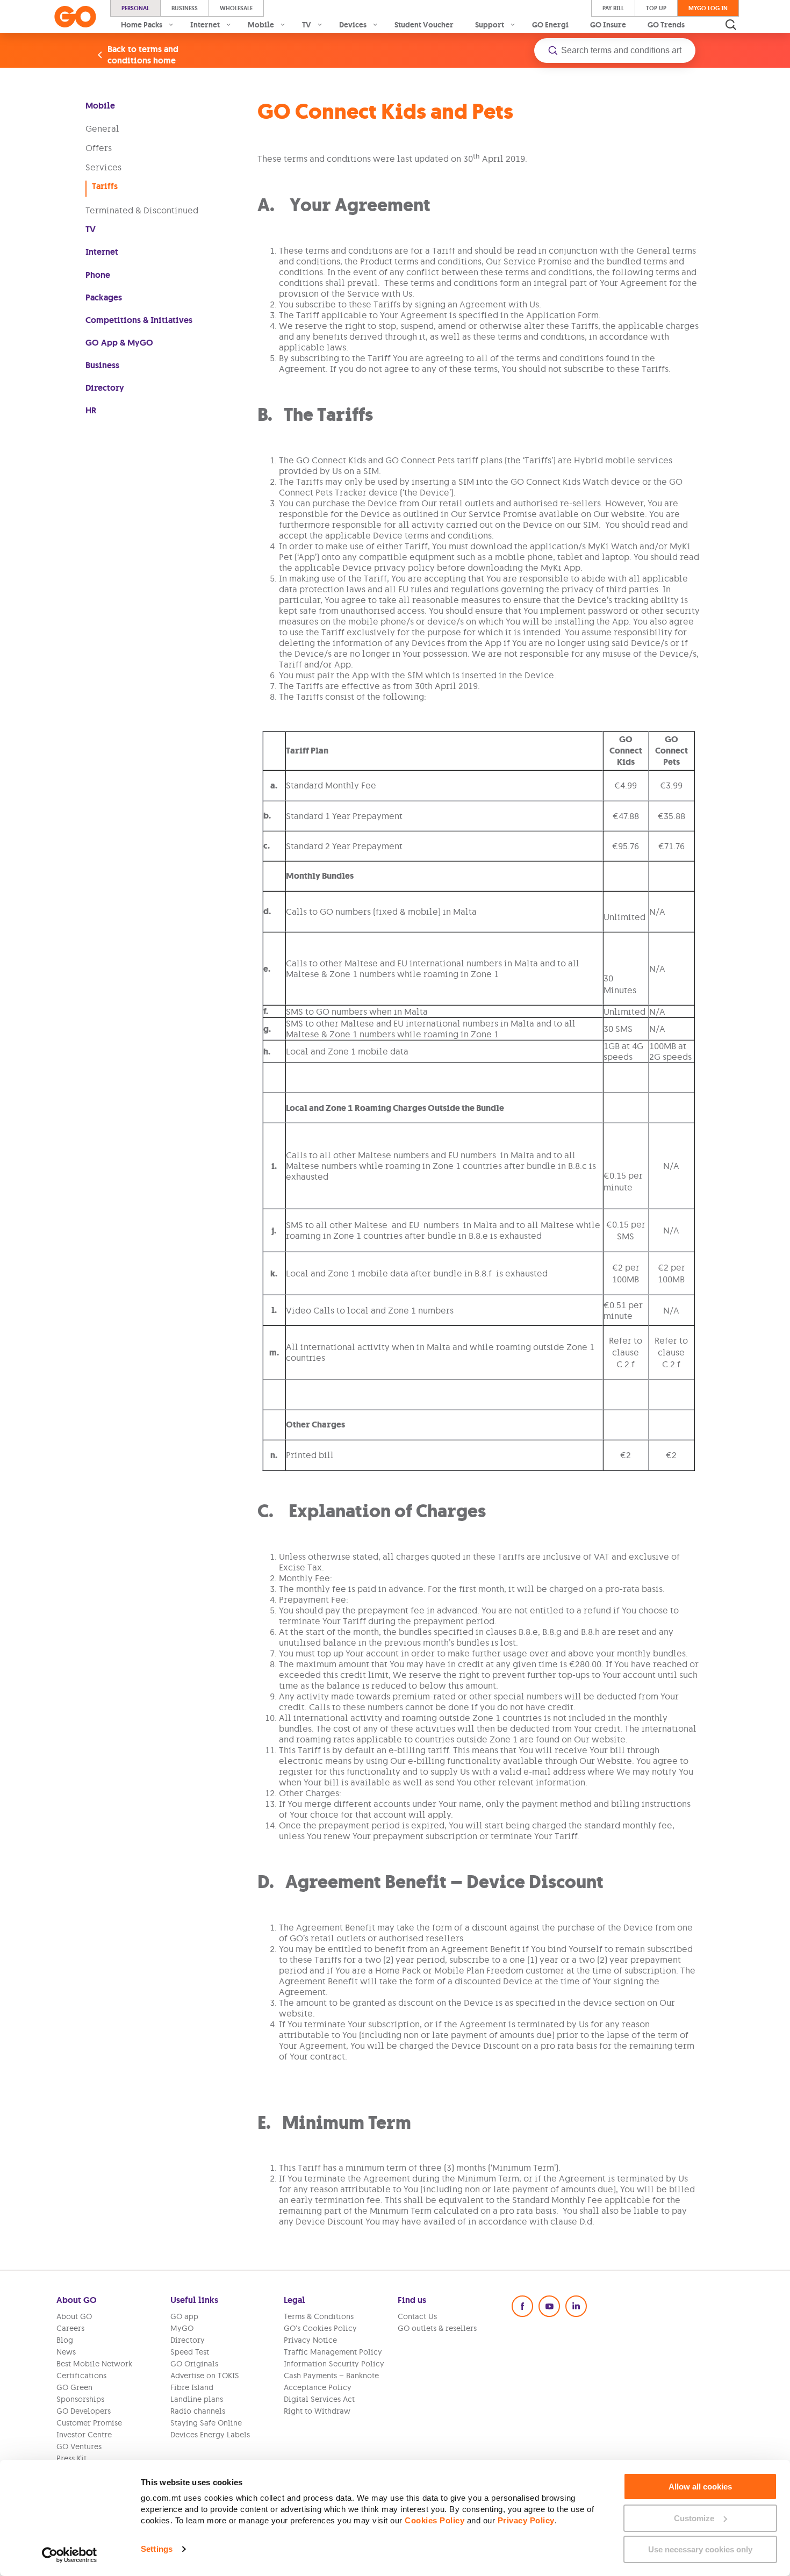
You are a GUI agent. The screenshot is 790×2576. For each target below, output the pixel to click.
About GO (74, 2316)
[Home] (75, 17)
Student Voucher (424, 25)
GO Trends (666, 25)
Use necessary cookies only (700, 2549)
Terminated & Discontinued (142, 210)
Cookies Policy (435, 2520)
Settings (157, 2549)
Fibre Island (192, 2387)
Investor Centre (84, 2435)
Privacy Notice (310, 2340)
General (102, 128)
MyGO (182, 2328)
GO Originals (194, 2364)
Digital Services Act (319, 2399)
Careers (70, 2328)
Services (103, 167)
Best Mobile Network (94, 2364)
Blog (65, 2340)
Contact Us (417, 2316)
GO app (184, 2316)
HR (91, 410)
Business (185, 8)
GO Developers (84, 2411)
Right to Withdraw (317, 2411)
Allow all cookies (700, 2487)
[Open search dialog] (731, 25)
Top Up (656, 8)
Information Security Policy (334, 2364)
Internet (102, 252)
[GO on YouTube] (549, 2306)
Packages (104, 297)
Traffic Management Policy (333, 2352)
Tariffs (105, 186)
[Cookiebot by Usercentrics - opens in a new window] (70, 2555)
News (66, 2352)
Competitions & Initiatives (139, 320)
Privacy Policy (526, 2520)
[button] (615, 51)
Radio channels (198, 2411)
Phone (98, 275)
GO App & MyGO (119, 343)
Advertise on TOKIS (205, 2376)
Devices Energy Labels (210, 2435)
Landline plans (197, 2399)
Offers (99, 148)
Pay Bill (613, 8)
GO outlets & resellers (437, 2328)
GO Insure (608, 25)
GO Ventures (79, 2446)
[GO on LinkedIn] (576, 2306)
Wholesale (236, 8)
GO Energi (550, 25)
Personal (135, 8)
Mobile (100, 106)
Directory (105, 388)
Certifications (81, 2376)
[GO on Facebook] (522, 2306)
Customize (694, 2518)
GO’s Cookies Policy (320, 2328)
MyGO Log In (708, 8)
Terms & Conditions (319, 2316)
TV (91, 229)
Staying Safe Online (206, 2423)
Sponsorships (80, 2399)
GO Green (74, 2387)
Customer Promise (89, 2423)
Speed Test (190, 2352)
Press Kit (71, 2458)
